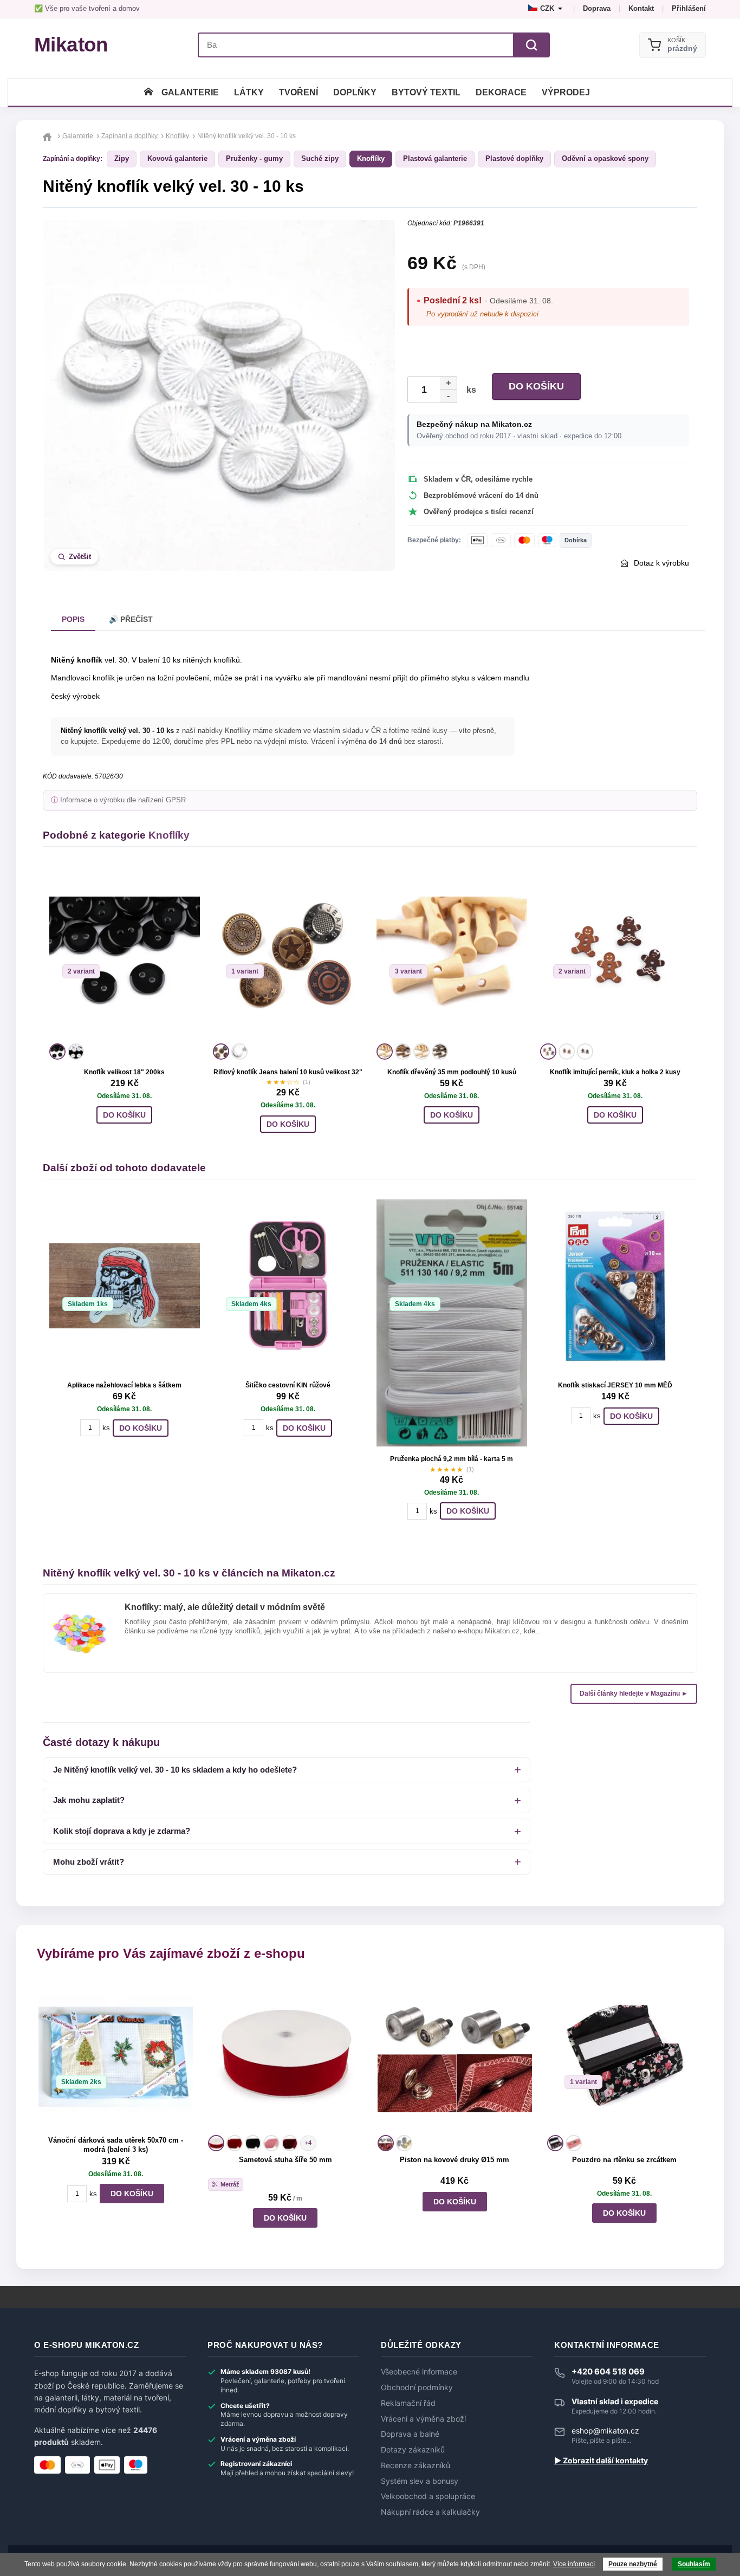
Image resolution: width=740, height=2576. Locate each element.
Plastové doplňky (514, 158)
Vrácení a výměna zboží (423, 2419)
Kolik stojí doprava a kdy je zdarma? (122, 1831)
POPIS (73, 619)
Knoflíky (371, 158)
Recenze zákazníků (416, 2465)
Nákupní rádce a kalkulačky (430, 2512)
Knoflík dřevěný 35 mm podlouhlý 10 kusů (452, 1072)
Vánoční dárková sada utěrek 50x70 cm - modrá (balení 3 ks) (116, 2145)
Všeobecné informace (419, 2372)
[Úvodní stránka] (148, 92)
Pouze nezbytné (633, 2564)
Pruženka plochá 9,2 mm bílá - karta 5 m (452, 1459)
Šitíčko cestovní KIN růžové (288, 1385)
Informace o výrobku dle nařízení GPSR (123, 800)
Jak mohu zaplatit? (89, 1800)
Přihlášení (689, 8)
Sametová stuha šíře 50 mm (285, 2160)
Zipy (122, 158)
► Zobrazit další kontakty (601, 2461)
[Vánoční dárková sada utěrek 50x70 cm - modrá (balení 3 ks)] (116, 2055)
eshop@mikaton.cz (605, 2431)
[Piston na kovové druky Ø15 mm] (455, 2055)
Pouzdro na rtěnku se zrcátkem (624, 2160)
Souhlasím (694, 2564)
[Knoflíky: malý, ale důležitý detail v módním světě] (80, 1612)
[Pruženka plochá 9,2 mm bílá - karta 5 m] (452, 1323)
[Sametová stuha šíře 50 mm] (285, 2055)
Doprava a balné (410, 2434)
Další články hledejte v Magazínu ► (634, 1693)
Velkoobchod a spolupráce (428, 2496)
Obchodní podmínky (417, 2387)
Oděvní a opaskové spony (605, 158)
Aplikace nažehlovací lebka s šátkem (124, 1385)
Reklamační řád (408, 2403)
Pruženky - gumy (254, 158)
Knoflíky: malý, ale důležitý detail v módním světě (225, 1607)
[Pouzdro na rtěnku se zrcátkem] (624, 2055)
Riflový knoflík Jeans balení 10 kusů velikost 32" (288, 1072)
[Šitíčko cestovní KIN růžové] (288, 1286)
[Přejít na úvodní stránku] (48, 136)
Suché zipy (320, 158)
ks (469, 390)
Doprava (597, 8)
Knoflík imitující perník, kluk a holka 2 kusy (615, 1072)
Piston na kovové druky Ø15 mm (455, 2160)
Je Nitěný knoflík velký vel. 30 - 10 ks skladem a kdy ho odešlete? (175, 1770)
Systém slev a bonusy (420, 2481)
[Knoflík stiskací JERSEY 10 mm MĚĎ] (615, 1286)
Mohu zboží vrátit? (89, 1862)
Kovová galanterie (177, 158)
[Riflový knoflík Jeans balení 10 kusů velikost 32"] (288, 953)
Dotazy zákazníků (413, 2450)
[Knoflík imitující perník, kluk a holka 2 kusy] (615, 953)
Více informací (574, 2564)
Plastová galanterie (435, 158)
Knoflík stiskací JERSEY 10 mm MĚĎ (615, 1385)
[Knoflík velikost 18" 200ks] (125, 953)
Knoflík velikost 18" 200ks (124, 1072)
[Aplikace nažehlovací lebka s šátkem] (125, 1286)
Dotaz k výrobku (661, 563)
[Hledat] (531, 45)
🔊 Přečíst (131, 619)
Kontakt (641, 8)
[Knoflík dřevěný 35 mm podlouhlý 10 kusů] (452, 953)
